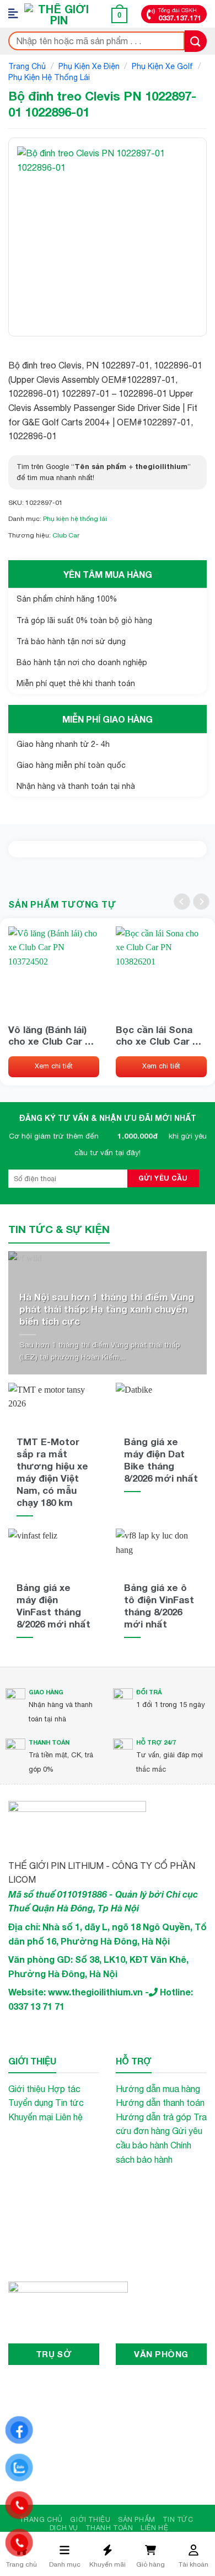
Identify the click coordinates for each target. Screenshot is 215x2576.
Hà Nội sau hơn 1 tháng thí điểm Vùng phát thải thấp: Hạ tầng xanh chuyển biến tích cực (107, 1309)
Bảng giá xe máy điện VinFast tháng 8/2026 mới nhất (53, 1606)
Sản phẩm (137, 2519)
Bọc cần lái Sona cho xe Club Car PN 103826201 (160, 1035)
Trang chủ (27, 66)
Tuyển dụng (31, 2103)
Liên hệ (69, 2117)
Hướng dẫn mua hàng (158, 2089)
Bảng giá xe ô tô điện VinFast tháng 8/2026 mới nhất (159, 1606)
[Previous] (182, 902)
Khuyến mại (31, 2117)
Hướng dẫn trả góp (154, 2117)
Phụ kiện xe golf (162, 66)
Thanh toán (109, 2528)
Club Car (66, 535)
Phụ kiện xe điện (89, 66)
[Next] (201, 902)
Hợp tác (64, 2089)
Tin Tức (178, 2519)
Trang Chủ (41, 2519)
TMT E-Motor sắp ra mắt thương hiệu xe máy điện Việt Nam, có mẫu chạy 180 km (52, 1472)
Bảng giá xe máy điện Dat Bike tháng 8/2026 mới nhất (161, 1460)
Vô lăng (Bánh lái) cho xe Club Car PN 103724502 (53, 1035)
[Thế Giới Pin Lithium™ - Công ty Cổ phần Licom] (59, 14)
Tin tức (69, 2103)
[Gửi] (196, 41)
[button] (17, 14)
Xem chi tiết (54, 1066)
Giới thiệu (27, 2089)
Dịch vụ (64, 2528)
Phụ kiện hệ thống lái (49, 77)
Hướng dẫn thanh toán (160, 2103)
